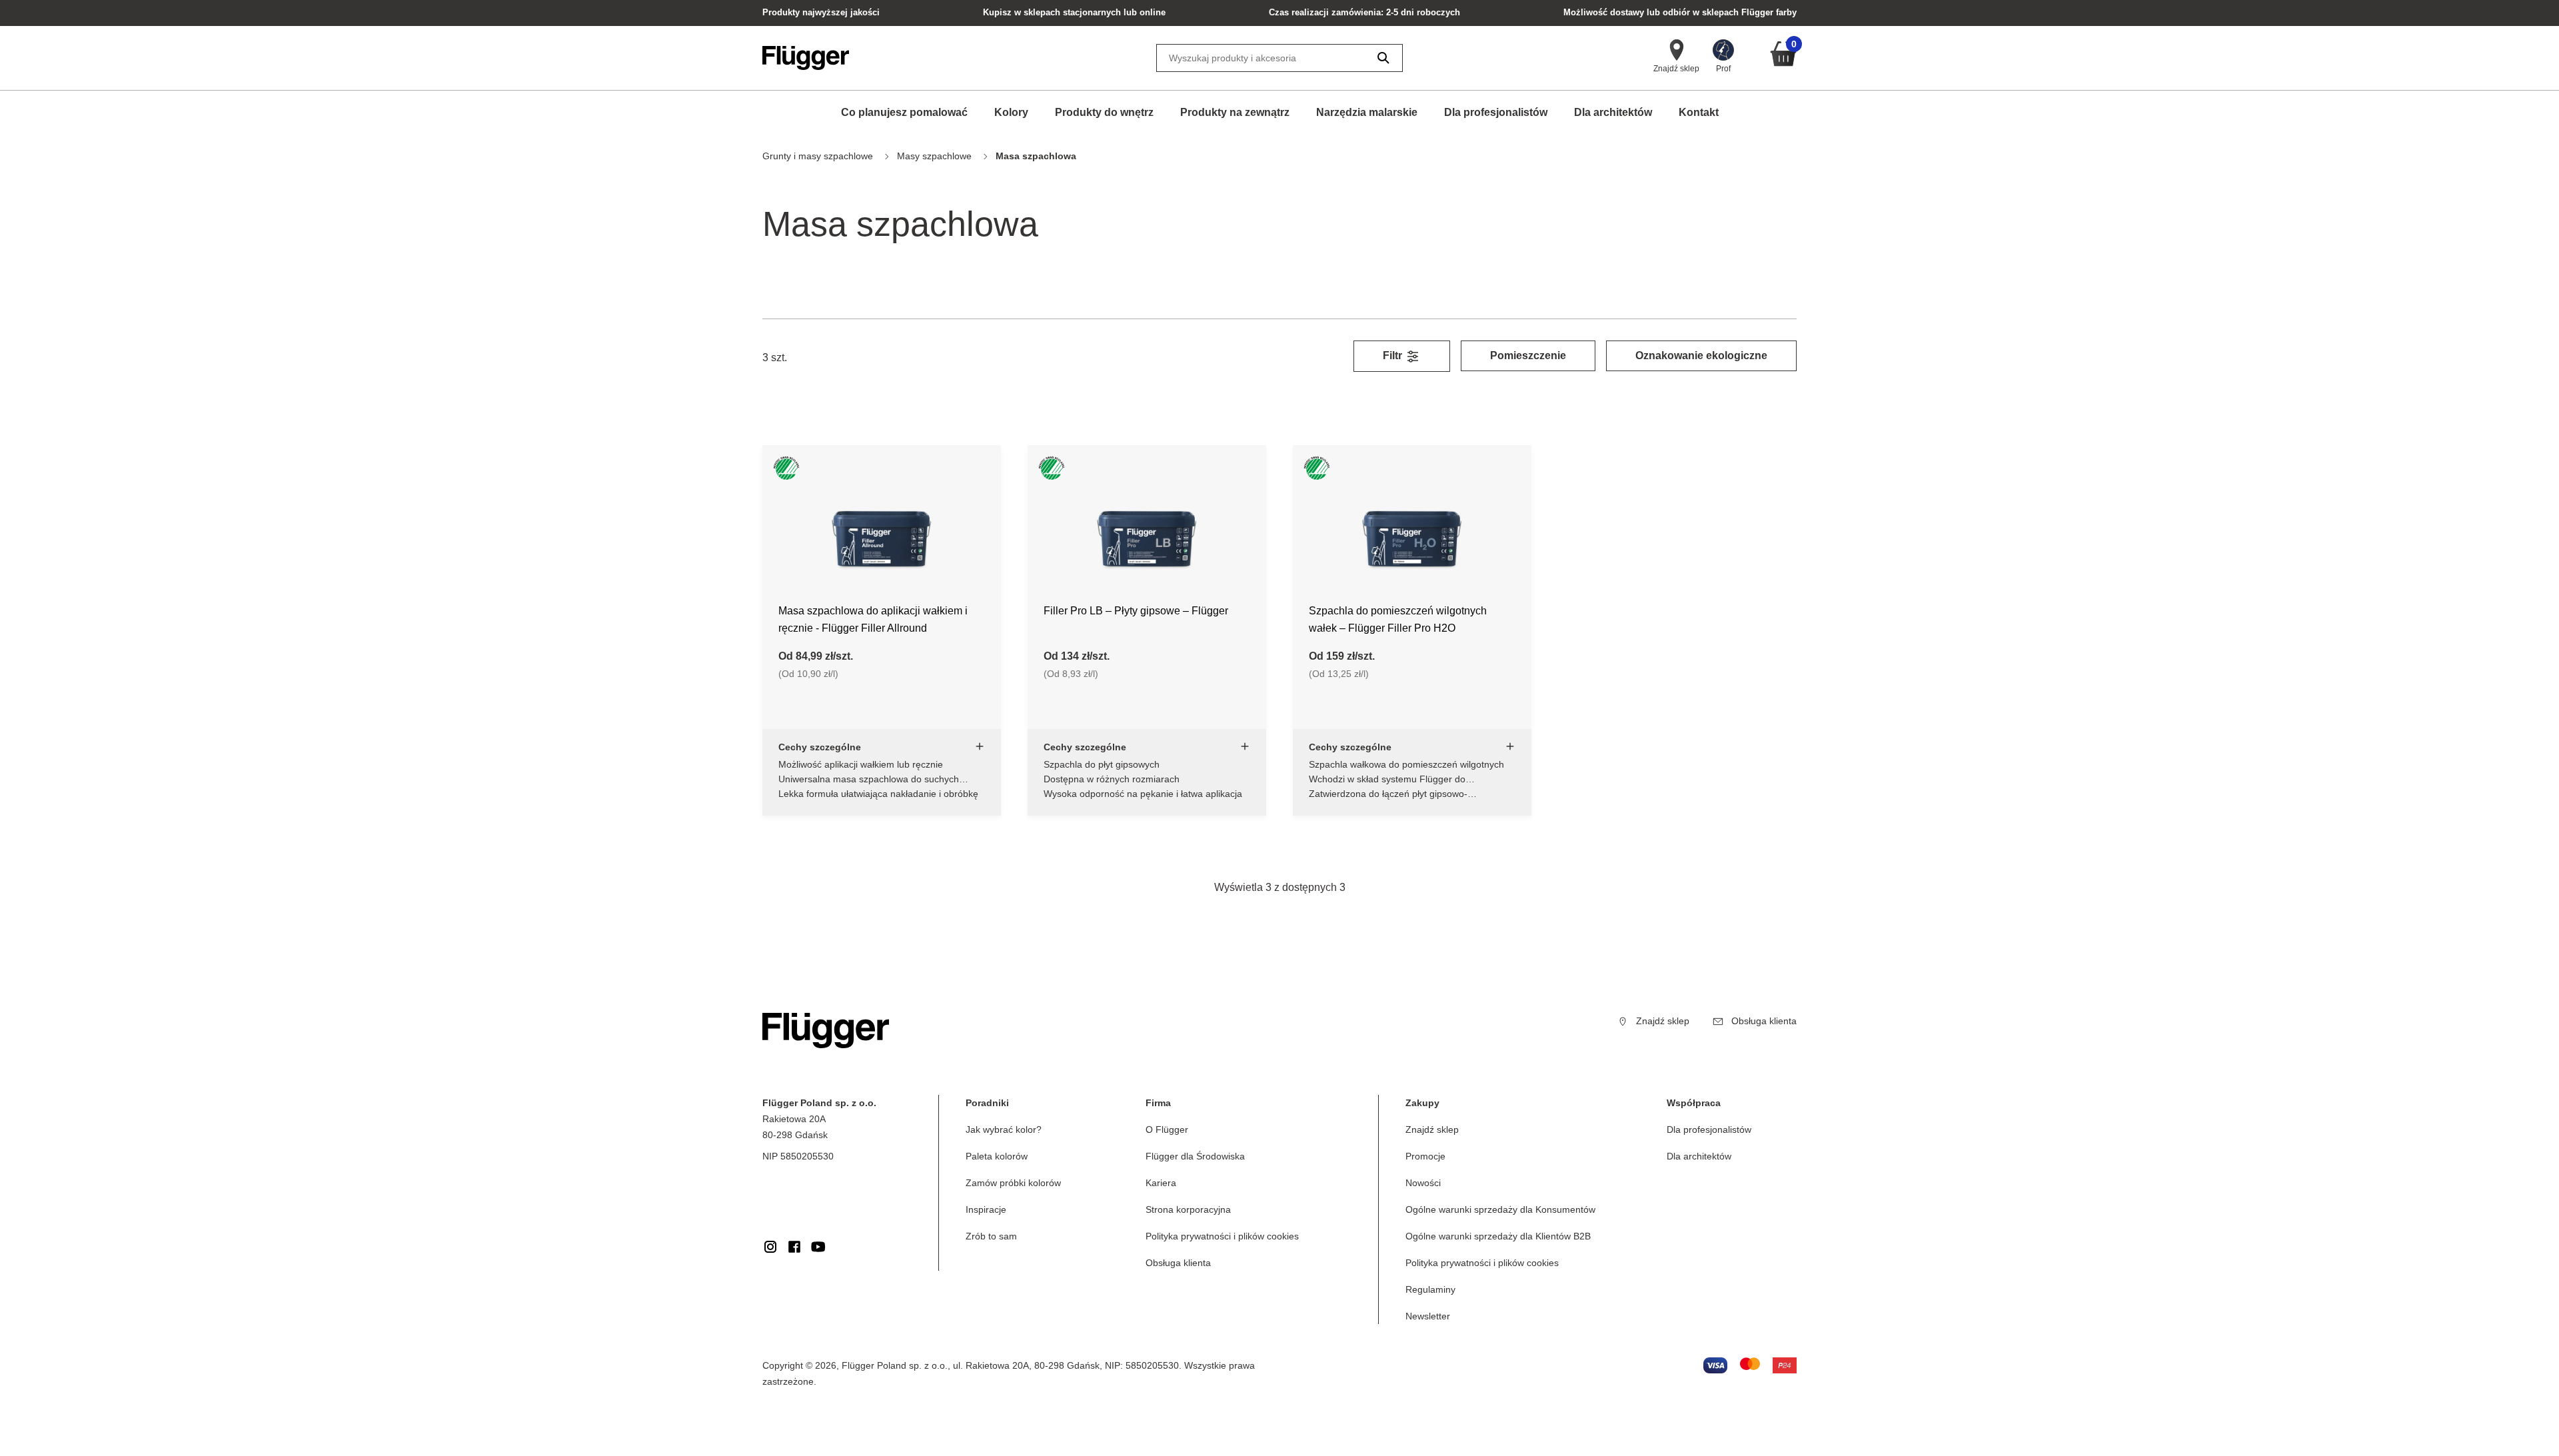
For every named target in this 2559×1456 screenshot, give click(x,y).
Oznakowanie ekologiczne (1701, 356)
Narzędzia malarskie (1367, 112)
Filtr (1394, 356)
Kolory (1011, 112)
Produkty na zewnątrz (1235, 112)
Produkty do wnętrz (1104, 112)
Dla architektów (1613, 112)
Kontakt (1699, 112)
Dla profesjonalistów (1496, 112)
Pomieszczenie (1528, 356)
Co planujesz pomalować (904, 112)
